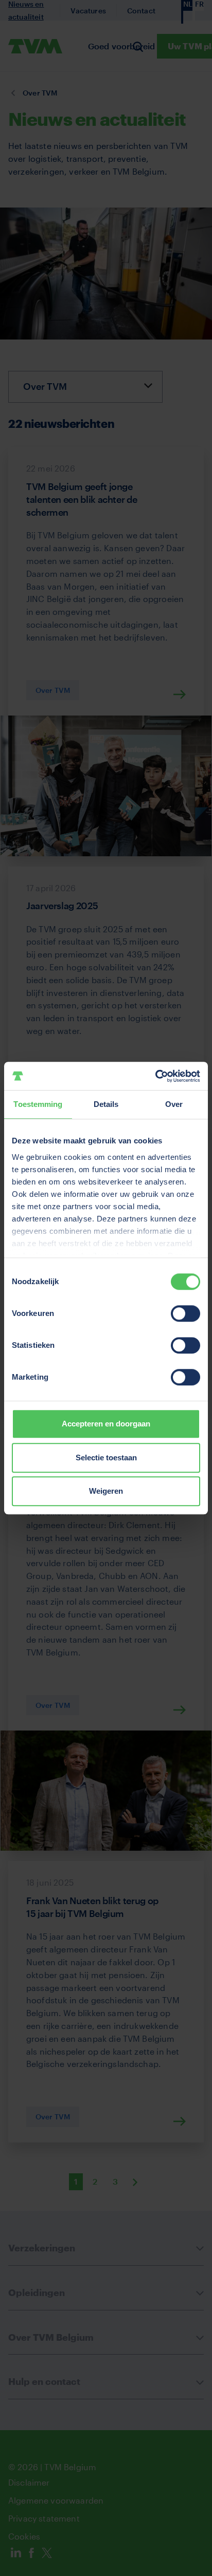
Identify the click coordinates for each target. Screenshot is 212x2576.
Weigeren (106, 1491)
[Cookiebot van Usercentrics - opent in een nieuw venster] (155, 1076)
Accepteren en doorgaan (106, 1424)
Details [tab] (106, 1104)
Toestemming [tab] (38, 1104)
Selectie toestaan (106, 1458)
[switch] (185, 1313)
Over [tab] (174, 1104)
